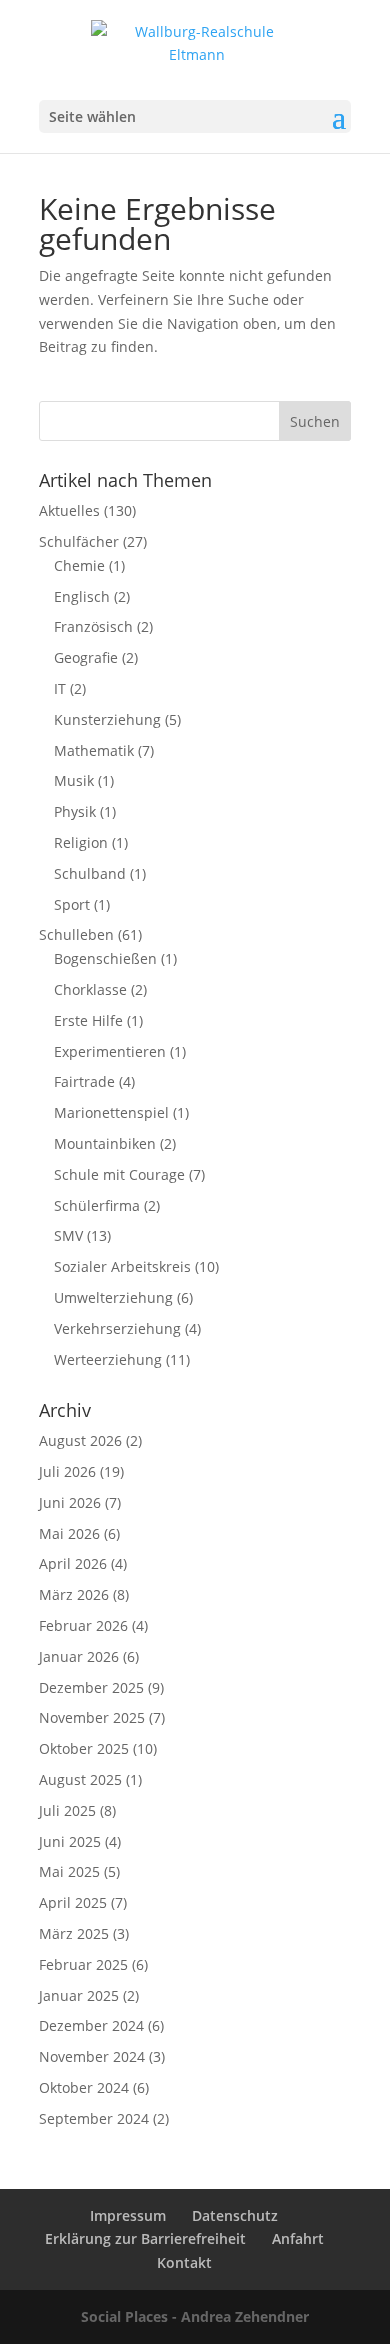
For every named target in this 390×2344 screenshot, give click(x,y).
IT (60, 688)
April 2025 (73, 1902)
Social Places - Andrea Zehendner (195, 2316)
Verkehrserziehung (117, 1328)
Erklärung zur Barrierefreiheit (145, 2238)
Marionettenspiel (111, 1112)
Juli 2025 (67, 1810)
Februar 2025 (83, 1964)
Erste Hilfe (88, 1020)
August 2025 (80, 1779)
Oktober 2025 (84, 1748)
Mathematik (94, 750)
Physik (75, 811)
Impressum (128, 2215)
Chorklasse (90, 989)
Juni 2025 (70, 1841)
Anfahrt (298, 2238)
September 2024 (94, 2118)
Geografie (86, 657)
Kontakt (184, 2262)
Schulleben (76, 934)
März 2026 (74, 1594)
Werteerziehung (108, 1359)
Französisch (93, 626)
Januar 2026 (79, 1656)
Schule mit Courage (119, 1174)
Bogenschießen (105, 958)
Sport (72, 904)
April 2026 (73, 1563)
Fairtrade (84, 1081)
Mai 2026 (69, 1533)
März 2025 (74, 1933)
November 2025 (92, 1717)
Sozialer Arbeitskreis (122, 1266)
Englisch (82, 596)
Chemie (79, 565)
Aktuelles (69, 510)
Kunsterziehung (107, 719)
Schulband (90, 873)
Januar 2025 (79, 1995)
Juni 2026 (70, 1502)
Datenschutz (235, 2215)
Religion (81, 842)
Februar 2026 (83, 1625)
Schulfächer (79, 541)
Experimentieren (110, 1051)
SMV (68, 1235)
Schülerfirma (97, 1205)
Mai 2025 (69, 1871)
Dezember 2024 (91, 2025)
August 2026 (80, 1440)
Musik (74, 780)
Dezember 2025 (91, 1687)
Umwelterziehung (113, 1297)
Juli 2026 (67, 1471)
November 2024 (92, 2056)
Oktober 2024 (84, 2087)
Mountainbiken (105, 1143)
